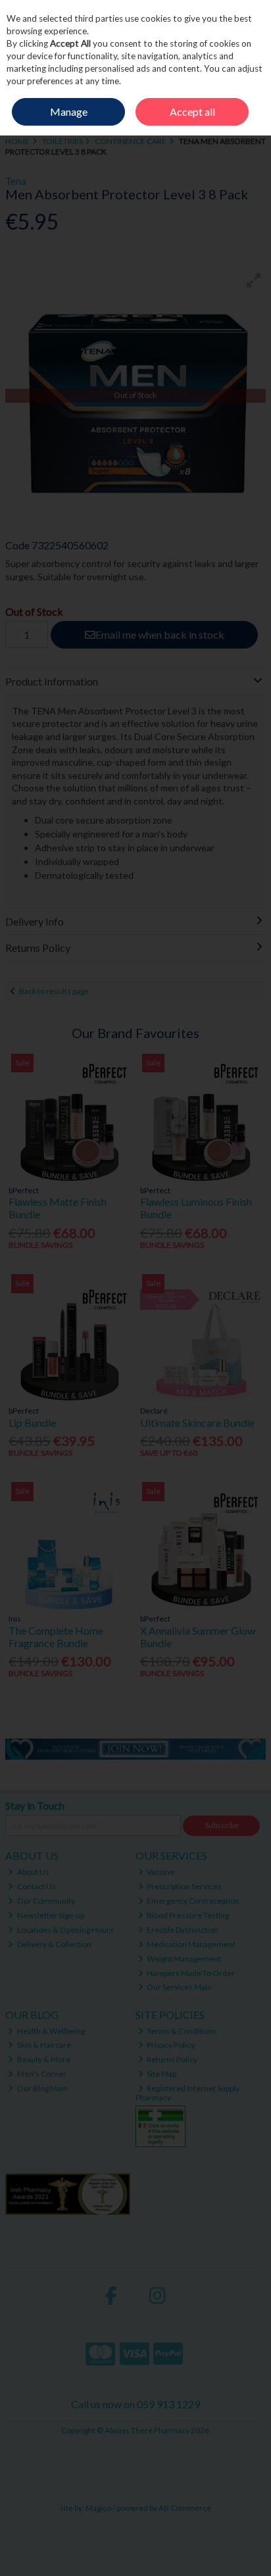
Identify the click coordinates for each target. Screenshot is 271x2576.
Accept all (192, 111)
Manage (69, 111)
